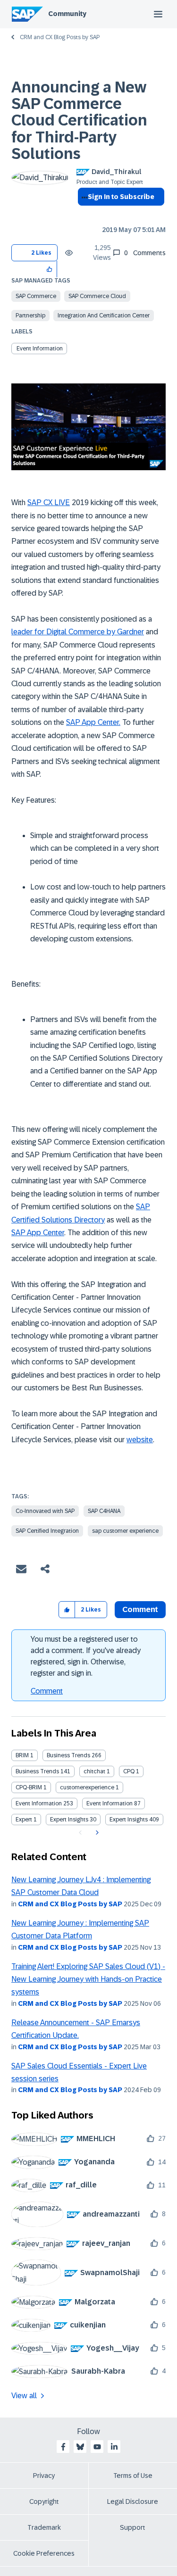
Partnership (30, 316)
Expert (24, 1820)
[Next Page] (96, 1833)
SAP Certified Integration (47, 1531)
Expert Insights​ (129, 1820)
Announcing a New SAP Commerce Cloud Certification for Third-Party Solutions (79, 120)
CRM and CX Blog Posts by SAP (60, 37)
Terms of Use (133, 2476)
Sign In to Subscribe (121, 197)
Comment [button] (140, 1609)
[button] (50, 269)
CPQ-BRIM (29, 1787)
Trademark (44, 2527)
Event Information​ (110, 1803)
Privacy (44, 2476)
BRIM (22, 1755)
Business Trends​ (37, 1771)
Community (67, 14)
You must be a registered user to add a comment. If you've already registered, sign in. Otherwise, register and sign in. (86, 1656)
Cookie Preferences (44, 2553)
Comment (47, 1691)
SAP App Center (38, 1233)
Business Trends (68, 1755)
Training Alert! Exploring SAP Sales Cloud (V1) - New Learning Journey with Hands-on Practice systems (88, 1979)
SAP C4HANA (104, 1511)
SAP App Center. (93, 722)
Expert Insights (69, 1820)
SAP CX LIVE (49, 503)
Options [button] (83, 214)
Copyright (44, 2501)
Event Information (40, 349)
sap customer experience (125, 1531)
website (140, 1440)
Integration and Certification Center (104, 316)
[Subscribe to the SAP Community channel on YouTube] (97, 2447)
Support (133, 2527)
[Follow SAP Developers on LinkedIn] (114, 2447)
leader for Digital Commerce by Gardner (78, 632)
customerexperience (87, 1787)
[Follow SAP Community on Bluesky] (80, 2447)
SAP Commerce (36, 296)
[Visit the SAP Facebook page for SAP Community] (63, 2447)
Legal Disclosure (133, 2501)
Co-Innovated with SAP (45, 1511)
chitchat (94, 1771)
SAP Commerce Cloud (97, 296)
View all (24, 2396)
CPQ (129, 1771)
